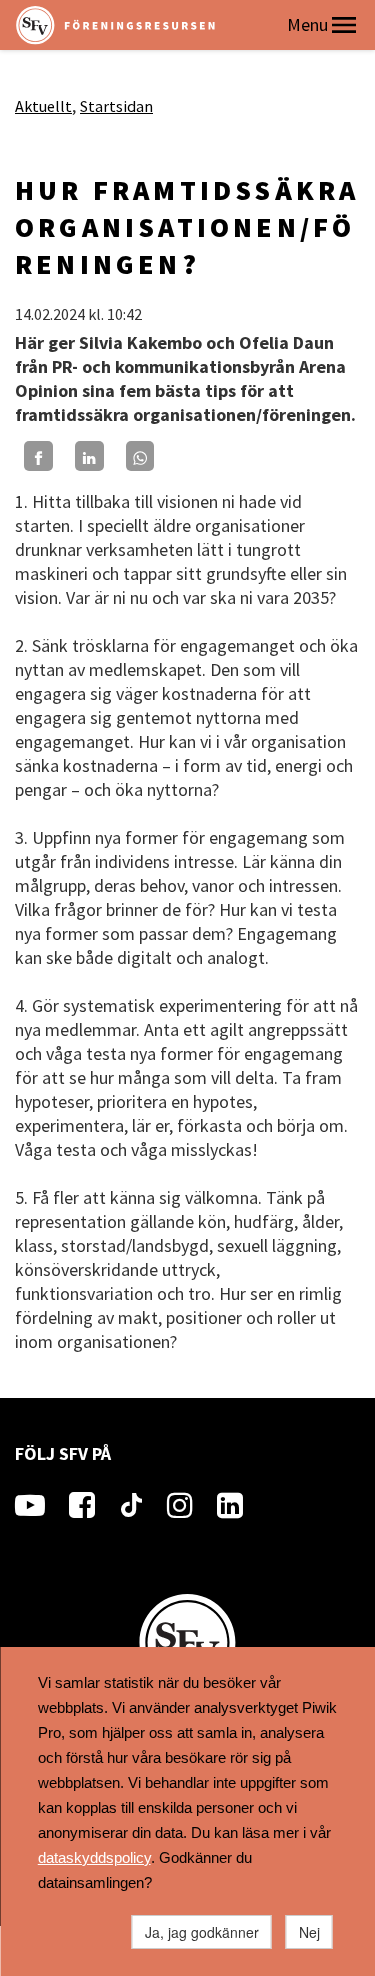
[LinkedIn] (89, 455)
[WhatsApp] (140, 455)
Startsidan (116, 106)
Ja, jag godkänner (202, 1932)
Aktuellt (43, 106)
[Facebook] (38, 455)
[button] (344, 25)
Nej (309, 1932)
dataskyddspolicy (94, 1857)
